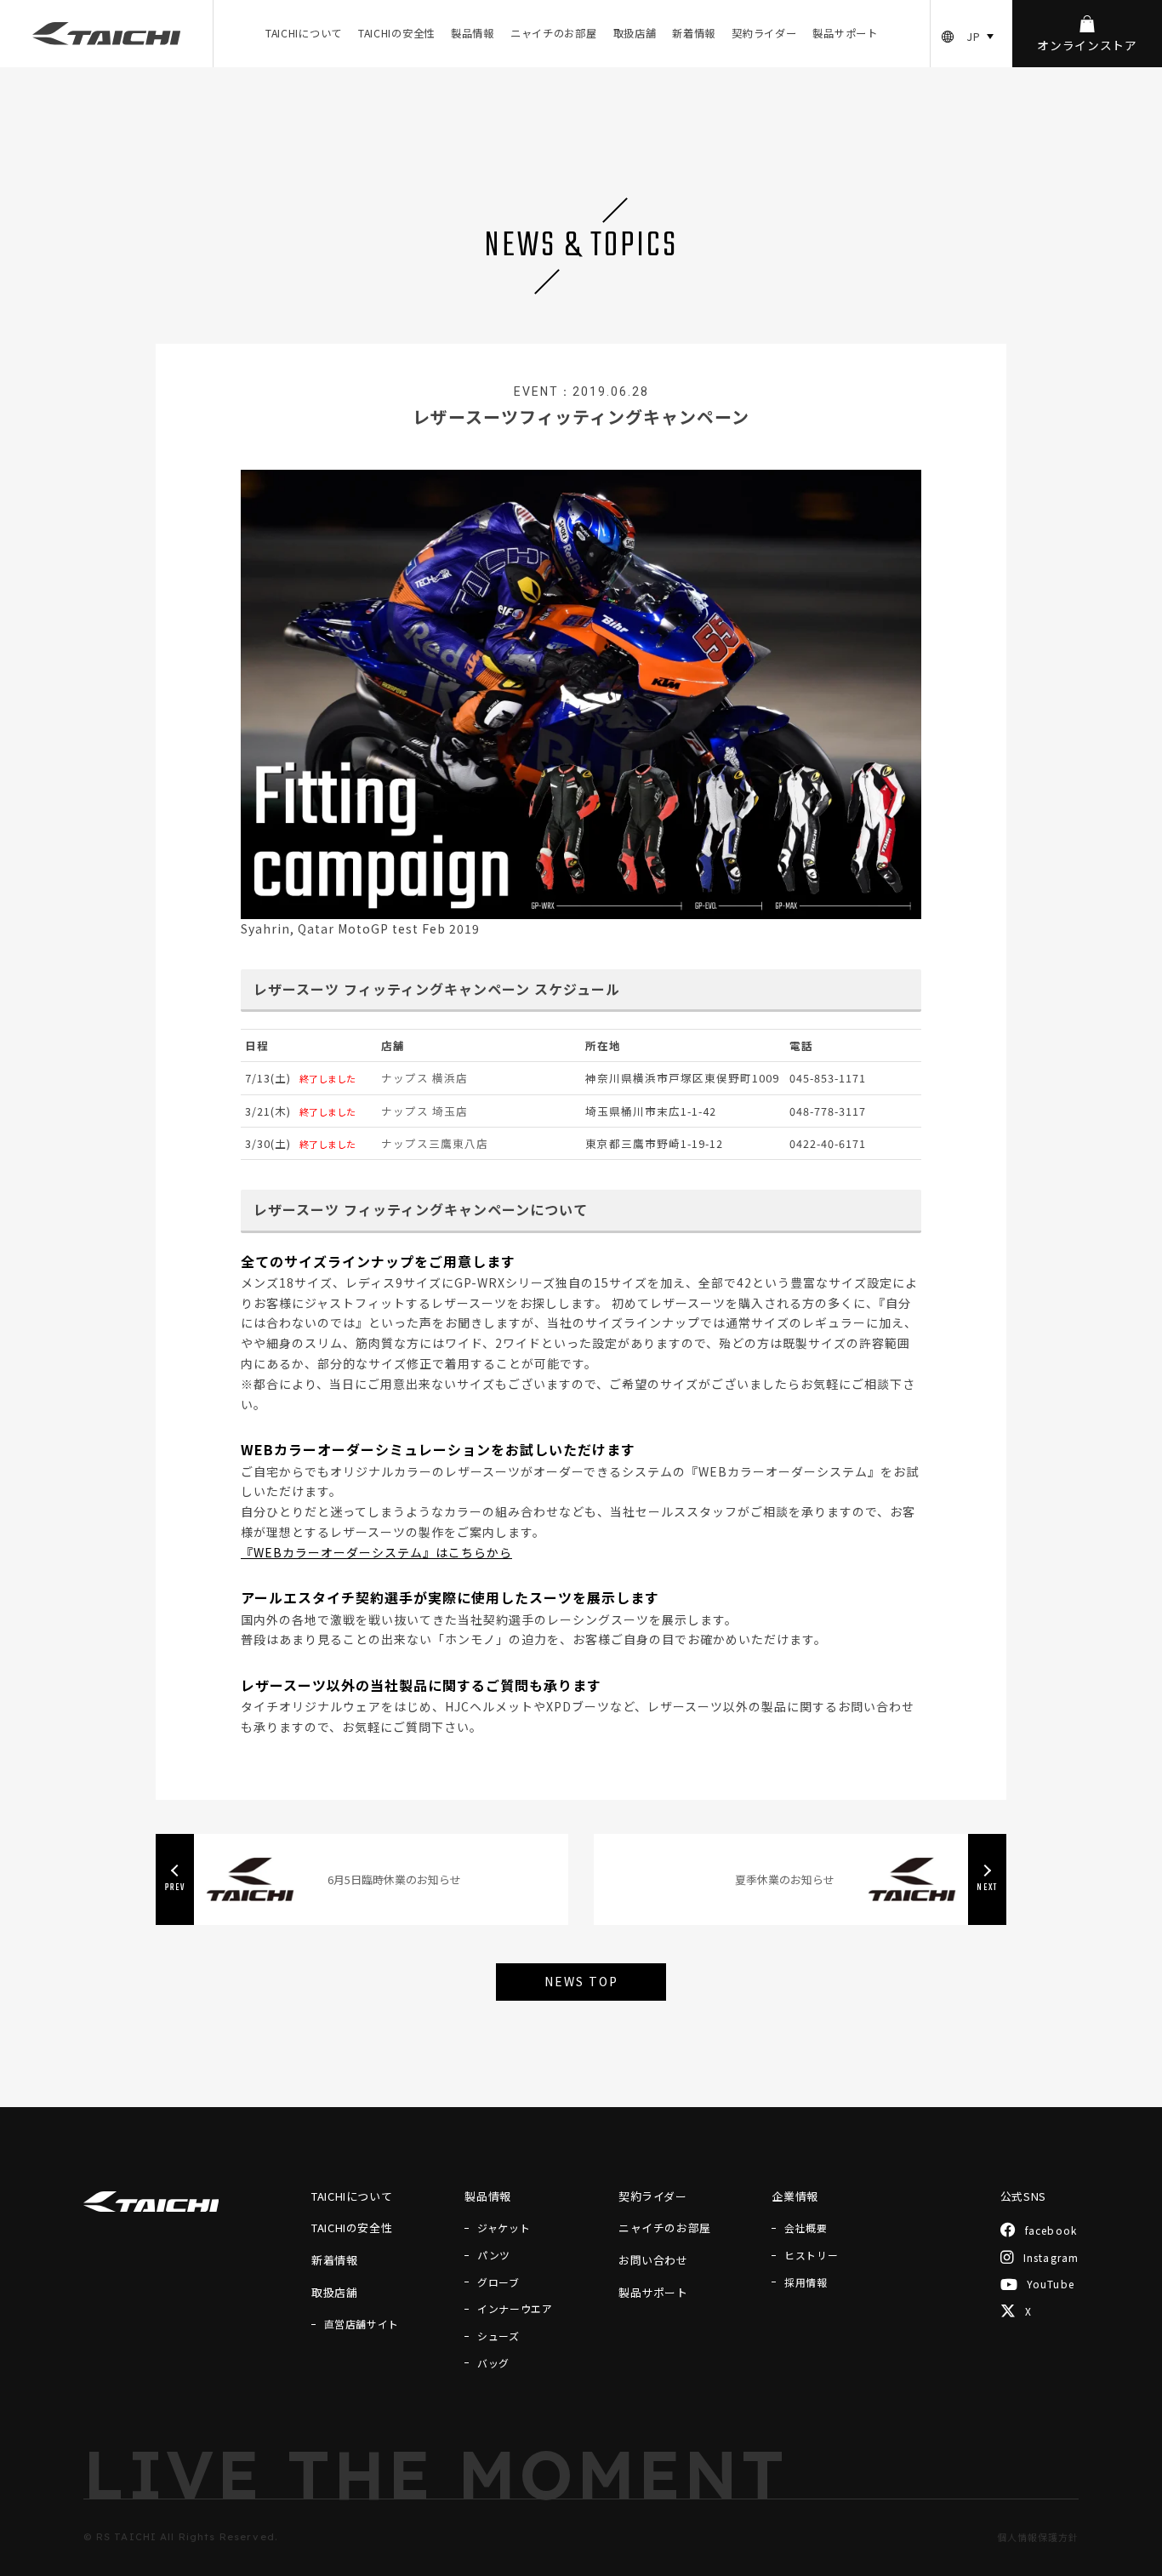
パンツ (494, 2255)
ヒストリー (811, 2255)
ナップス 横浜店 (424, 1078)
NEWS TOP (581, 1981)
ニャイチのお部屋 (554, 33)
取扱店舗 (635, 33)
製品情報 (473, 33)
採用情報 (806, 2282)
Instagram (1051, 2257)
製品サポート (845, 33)
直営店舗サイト (362, 2324)
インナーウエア (515, 2309)
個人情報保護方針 (1038, 2537)
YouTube (1051, 2285)
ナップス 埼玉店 (424, 1111)
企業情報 (795, 2196)
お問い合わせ (653, 2260)
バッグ (493, 2363)
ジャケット (504, 2228)
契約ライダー (764, 33)
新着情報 (694, 33)
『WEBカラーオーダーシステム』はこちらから (376, 1552)
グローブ (498, 2282)
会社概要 (806, 2228)
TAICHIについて (304, 33)
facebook (1051, 2230)
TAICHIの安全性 (396, 33)
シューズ (498, 2336)
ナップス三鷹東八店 (435, 1143)
